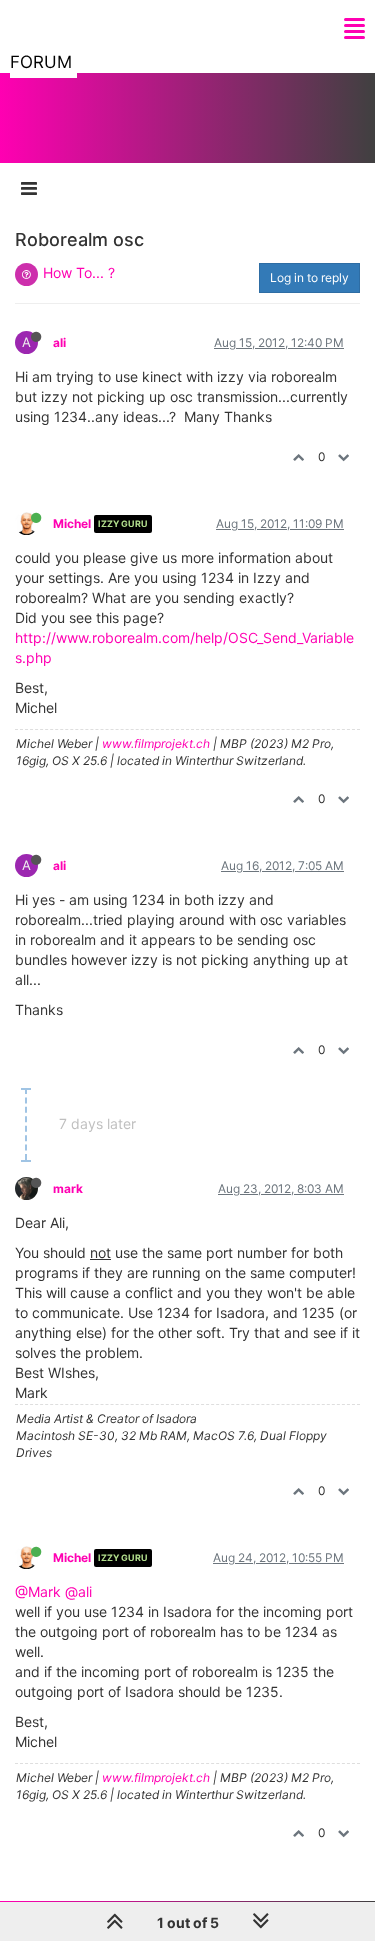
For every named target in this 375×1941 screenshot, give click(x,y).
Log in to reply (309, 277)
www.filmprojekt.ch (156, 743)
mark (68, 1188)
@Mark (38, 1591)
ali (59, 342)
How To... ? (79, 272)
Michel (72, 523)
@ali (78, 1591)
